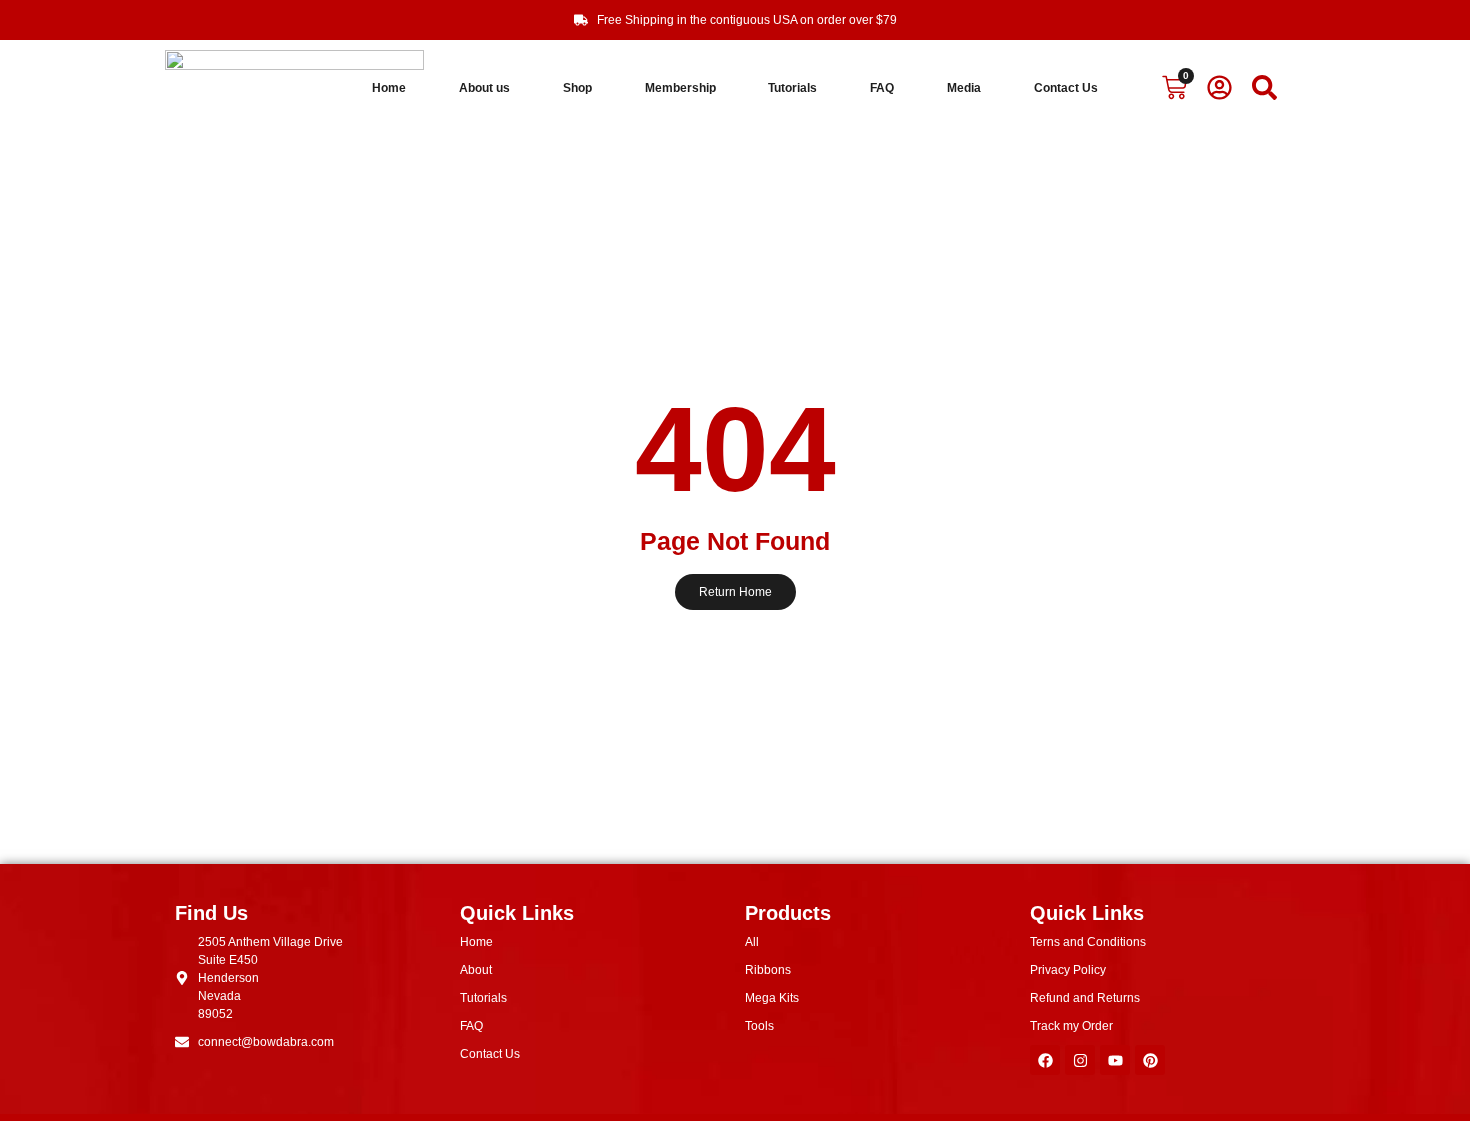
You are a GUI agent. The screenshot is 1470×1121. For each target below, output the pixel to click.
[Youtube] (1115, 1060)
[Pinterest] (1150, 1060)
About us (484, 88)
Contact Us (1066, 88)
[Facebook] (1045, 1060)
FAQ (882, 88)
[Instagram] (1080, 1060)
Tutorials (792, 88)
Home (389, 88)
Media (964, 88)
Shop (577, 88)
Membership (680, 88)
